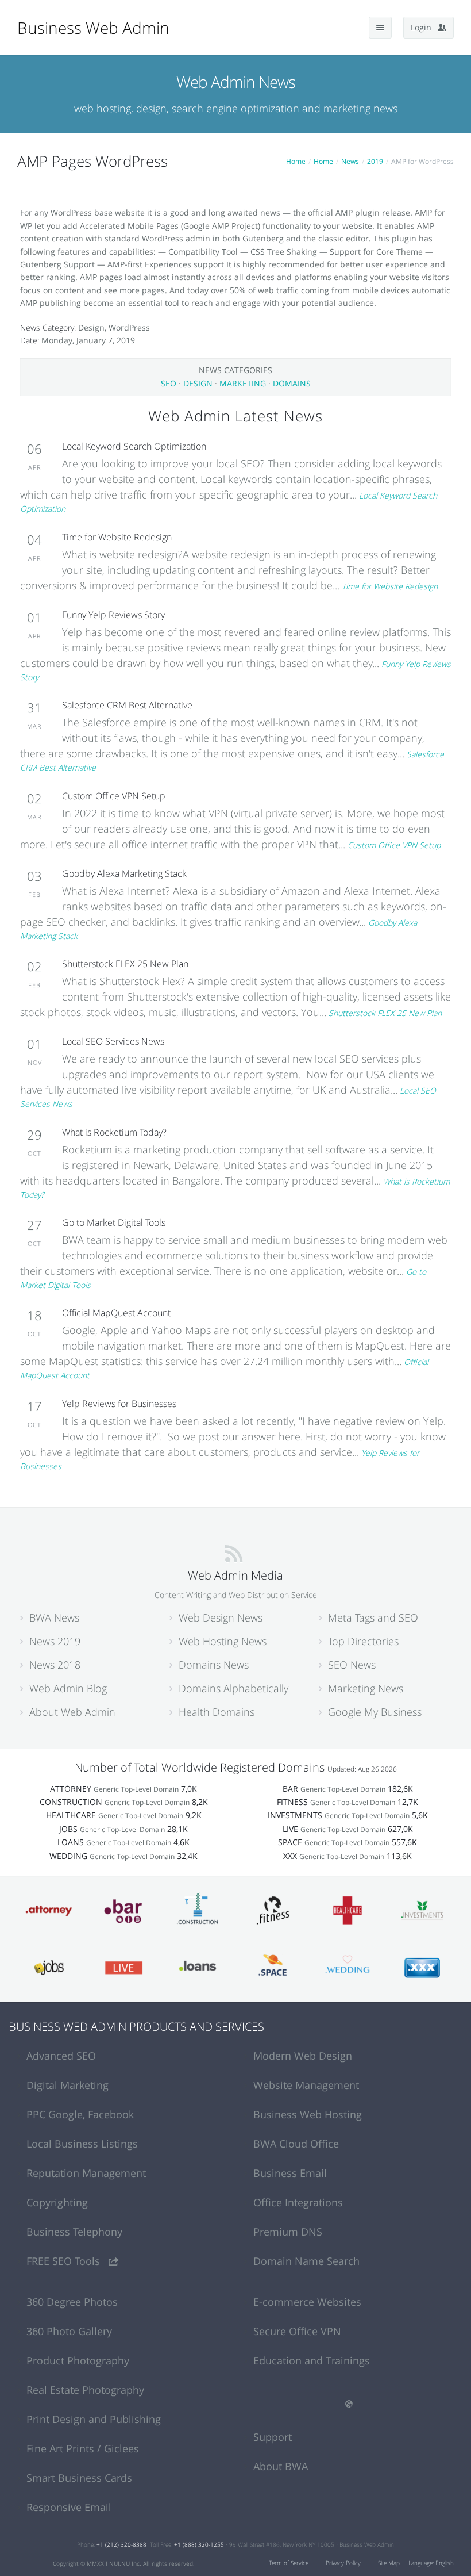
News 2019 (55, 1641)
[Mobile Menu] (380, 28)
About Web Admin (72, 1712)
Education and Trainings (312, 2360)
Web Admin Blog (68, 1688)
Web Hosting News (223, 1641)
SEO (169, 383)
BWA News (54, 1617)
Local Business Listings (82, 2144)
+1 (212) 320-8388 (121, 2544)
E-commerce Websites (307, 2302)
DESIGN (198, 383)
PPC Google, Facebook (80, 2114)
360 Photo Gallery (69, 2331)
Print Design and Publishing (94, 2419)
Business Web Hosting (308, 2114)
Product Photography (78, 2360)
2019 (375, 161)
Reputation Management (86, 2173)
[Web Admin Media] (234, 1553)
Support (273, 2437)
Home (296, 161)
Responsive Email (69, 2507)
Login (424, 27)
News (350, 161)
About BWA (281, 2466)
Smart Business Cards (79, 2478)
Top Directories (363, 1641)
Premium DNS (288, 2232)
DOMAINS (292, 383)
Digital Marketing (67, 2085)
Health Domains (217, 1712)
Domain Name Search (306, 2261)
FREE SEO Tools (65, 2261)
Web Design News (221, 1617)
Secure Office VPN (297, 2331)
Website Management (306, 2085)
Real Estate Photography (85, 2390)
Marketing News (366, 1688)
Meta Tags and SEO (373, 1617)
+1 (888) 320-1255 (199, 2544)
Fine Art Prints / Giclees (83, 2448)
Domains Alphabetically (233, 1688)
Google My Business (375, 1712)
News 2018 (55, 1665)
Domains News (214, 1665)
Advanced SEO (61, 2056)
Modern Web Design (303, 2056)
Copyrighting (57, 2202)
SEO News (352, 1665)
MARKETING (243, 383)
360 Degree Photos (72, 2302)
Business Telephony (74, 2232)
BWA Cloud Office (296, 2144)
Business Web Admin (93, 28)
